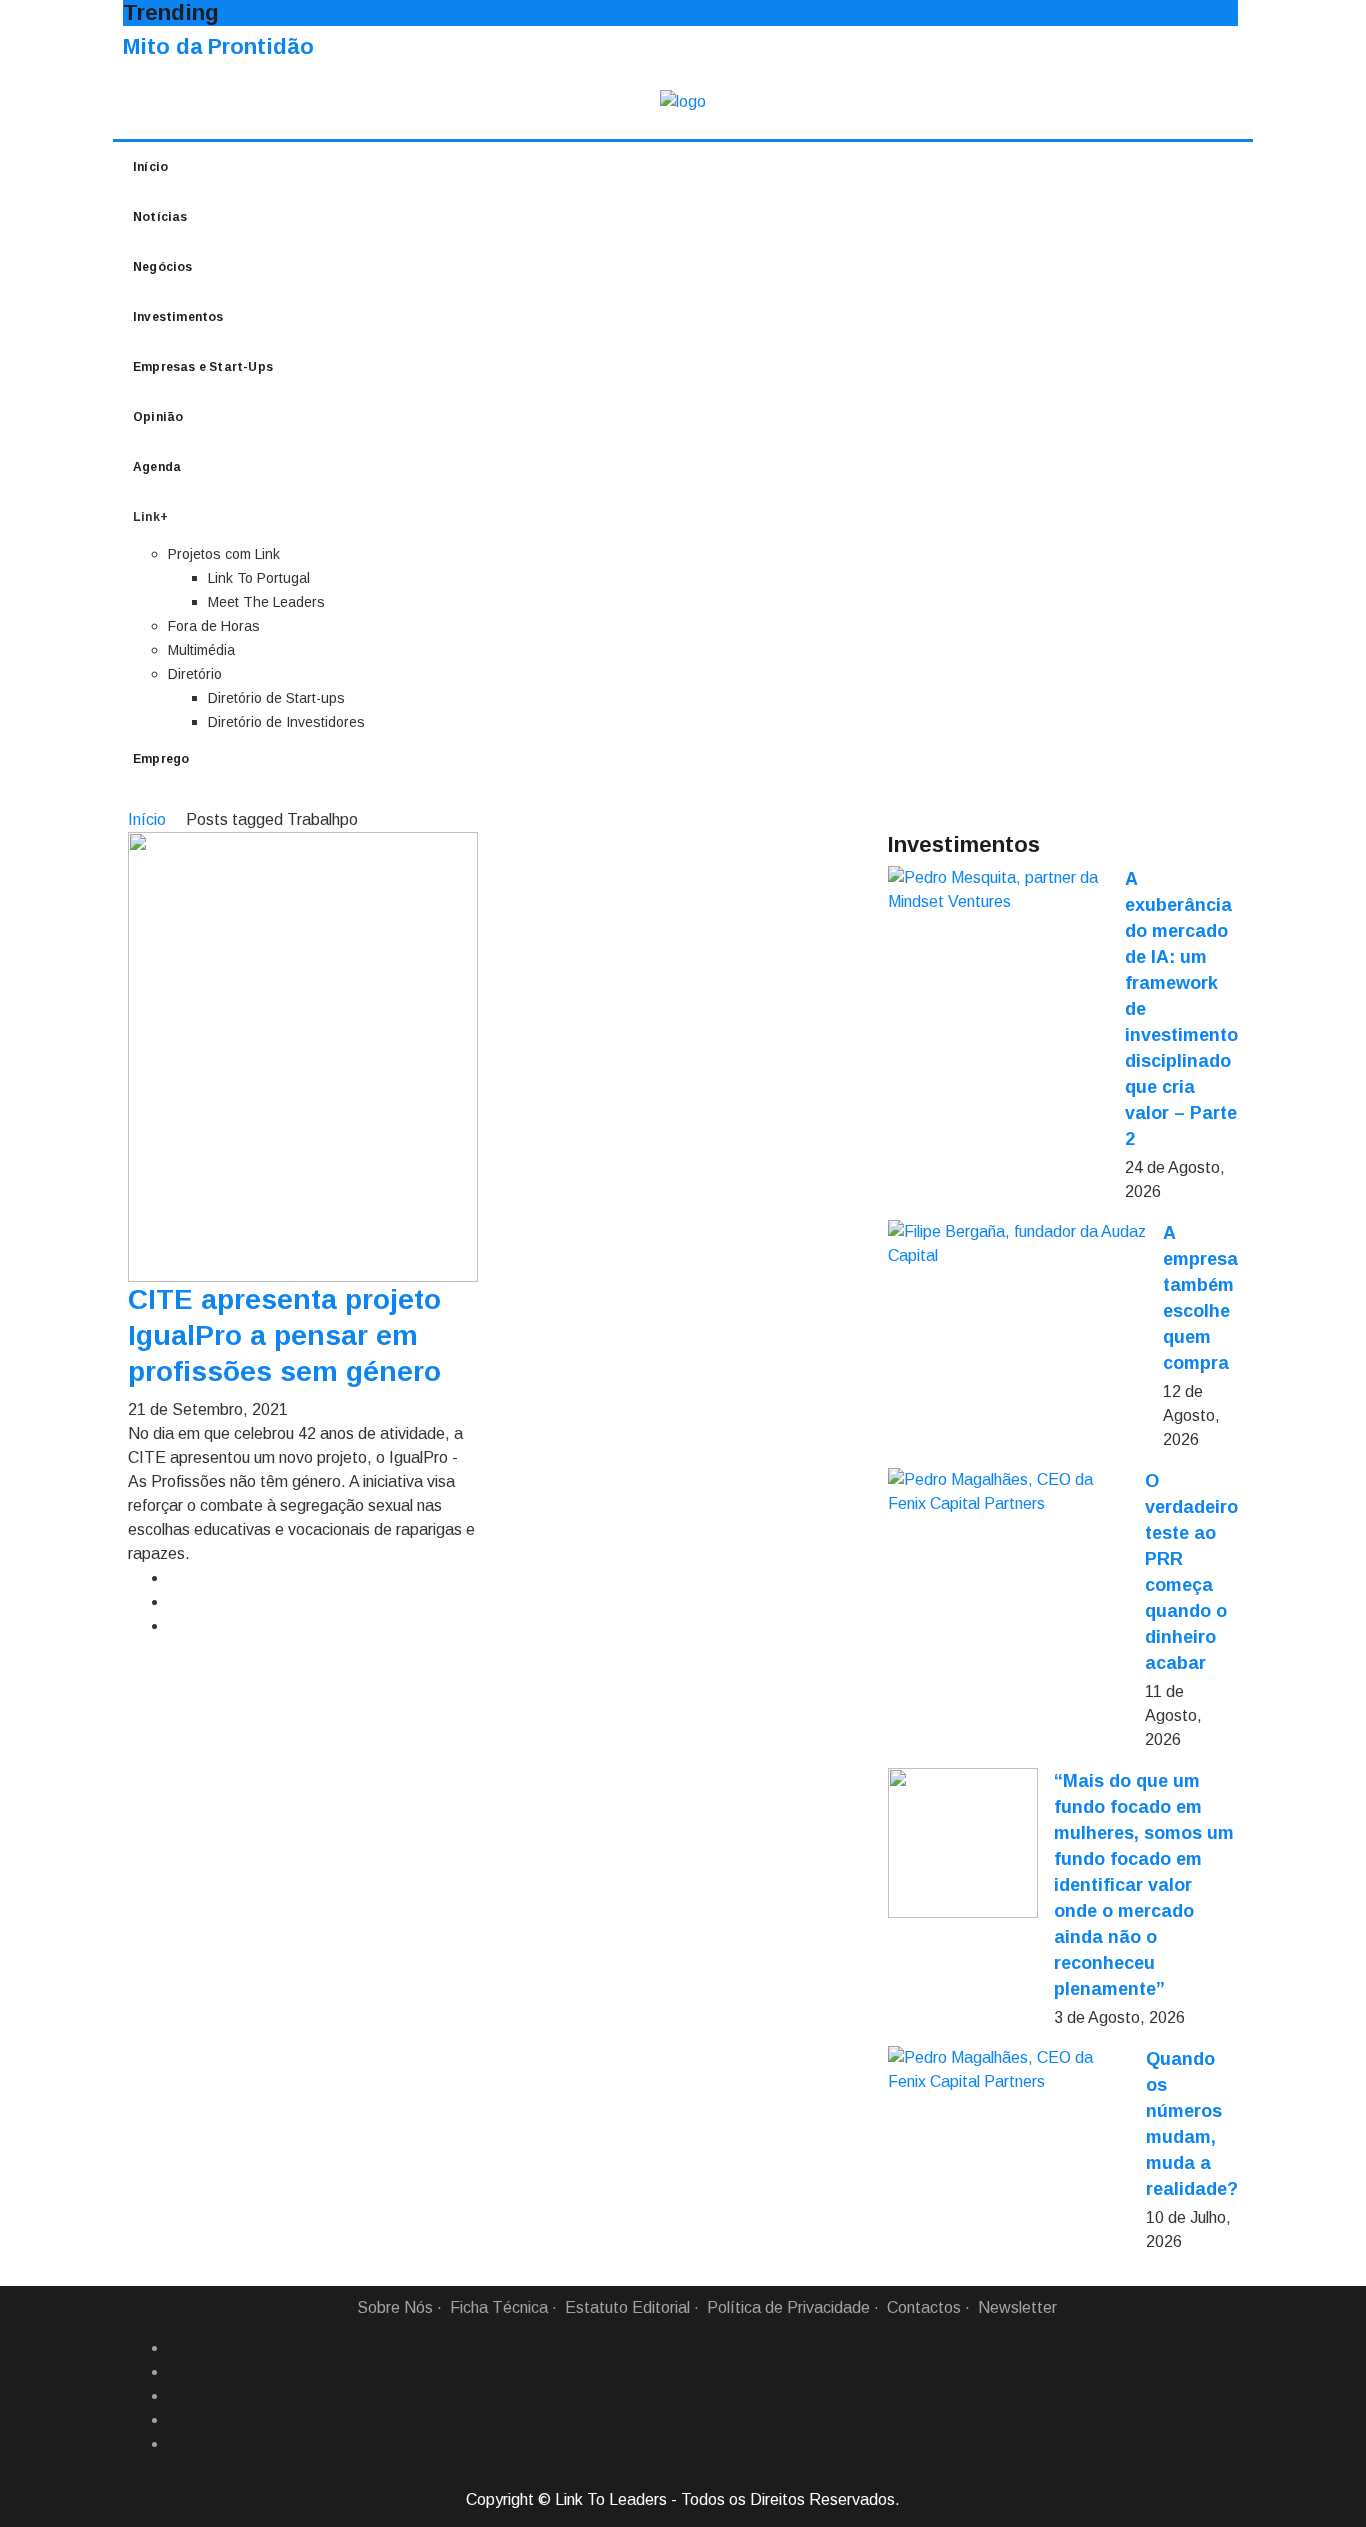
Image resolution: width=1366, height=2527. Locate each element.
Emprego (161, 759)
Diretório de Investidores (286, 722)
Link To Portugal (259, 578)
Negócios (163, 267)
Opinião (158, 417)
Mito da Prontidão (218, 46)
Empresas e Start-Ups (203, 367)
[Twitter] (176, 2396)
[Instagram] (176, 2420)
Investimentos (178, 317)
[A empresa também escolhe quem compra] (1017, 1244)
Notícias (160, 217)
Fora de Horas (214, 626)
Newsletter (1017, 2307)
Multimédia (201, 650)
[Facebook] (176, 2348)
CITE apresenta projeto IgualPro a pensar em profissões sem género (284, 1335)
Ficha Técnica (499, 2307)
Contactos (924, 2307)
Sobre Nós (395, 2307)
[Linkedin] (176, 2372)
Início (150, 167)
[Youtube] (176, 2444)
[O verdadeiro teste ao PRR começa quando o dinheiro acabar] (1008, 1492)
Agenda (157, 467)
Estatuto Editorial (627, 2307)
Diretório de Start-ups (276, 698)
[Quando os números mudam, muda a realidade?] (1009, 2070)
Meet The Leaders (266, 602)
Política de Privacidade (788, 2307)
